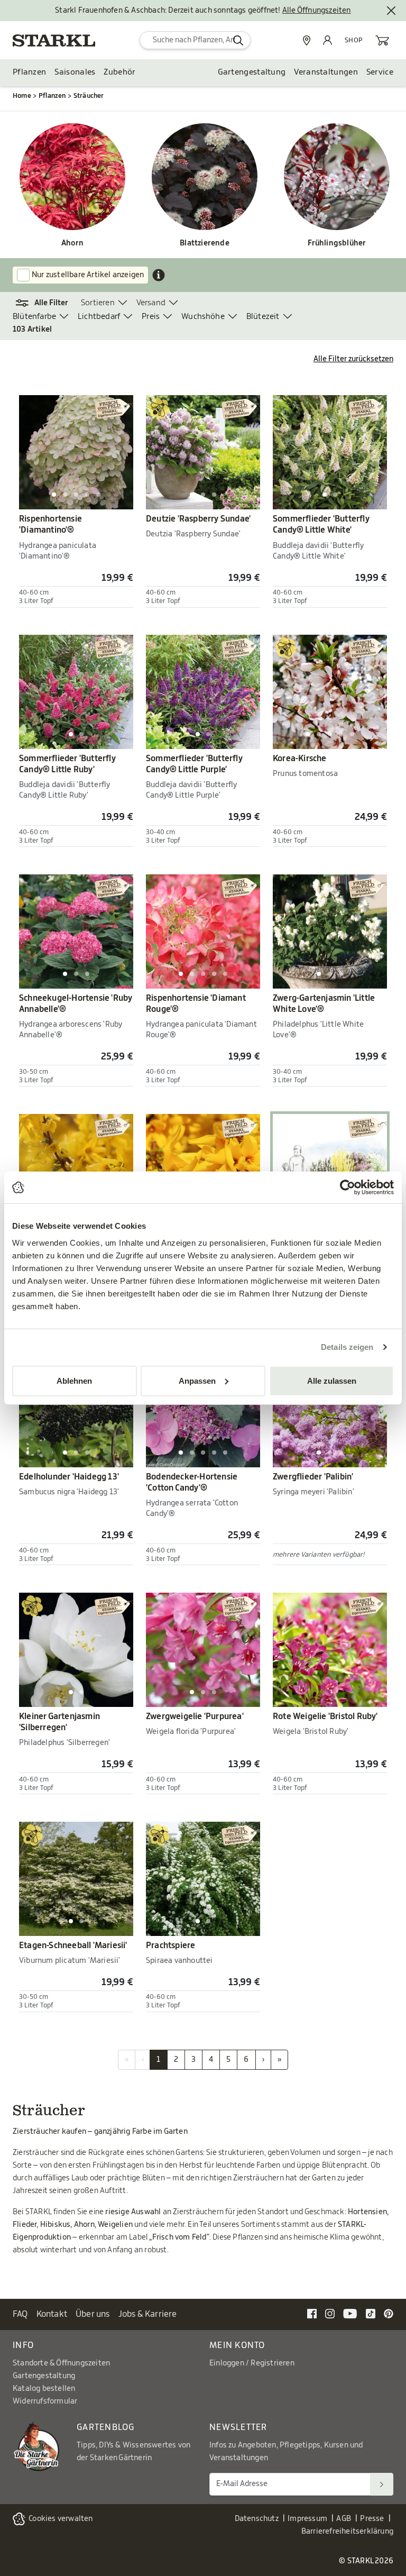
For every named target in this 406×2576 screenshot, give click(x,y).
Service (380, 72)
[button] (47, 303)
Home (22, 96)
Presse (372, 2519)
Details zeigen (347, 1347)
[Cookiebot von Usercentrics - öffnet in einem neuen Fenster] (348, 1187)
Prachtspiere (170, 1945)
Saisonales (75, 72)
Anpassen (197, 1380)
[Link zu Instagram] (330, 2314)
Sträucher (89, 96)
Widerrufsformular (45, 2401)
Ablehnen (74, 1380)
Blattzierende (205, 243)
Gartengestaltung (252, 72)
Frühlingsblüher (337, 243)
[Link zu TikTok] (371, 2314)
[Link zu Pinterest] (389, 2314)
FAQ (20, 2314)
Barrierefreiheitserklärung (347, 2532)
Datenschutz (257, 2519)
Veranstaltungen (326, 72)
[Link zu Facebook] (312, 2314)
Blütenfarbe (34, 317)
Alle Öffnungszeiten (317, 11)
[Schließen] (391, 11)
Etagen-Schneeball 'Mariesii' (73, 1945)
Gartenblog (106, 2427)
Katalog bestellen (44, 2389)
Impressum (307, 2519)
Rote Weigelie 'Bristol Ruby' (325, 1716)
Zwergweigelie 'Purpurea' (195, 1716)
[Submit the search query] (238, 40)
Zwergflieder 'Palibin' (313, 1477)
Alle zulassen (332, 1380)
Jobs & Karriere (148, 2314)
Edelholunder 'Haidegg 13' (69, 1477)
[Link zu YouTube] (350, 2314)
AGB (344, 2519)
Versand (151, 303)
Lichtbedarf (99, 317)
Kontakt (52, 2314)
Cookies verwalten (61, 2519)
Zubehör (119, 72)
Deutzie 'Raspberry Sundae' (198, 519)
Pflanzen (29, 72)
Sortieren (98, 303)
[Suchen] (382, 2484)
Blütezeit (263, 317)
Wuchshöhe (203, 317)
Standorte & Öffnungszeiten (61, 2363)
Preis (151, 317)
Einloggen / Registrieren (252, 2363)
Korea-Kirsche (300, 759)
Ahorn (72, 243)
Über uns (93, 2314)
